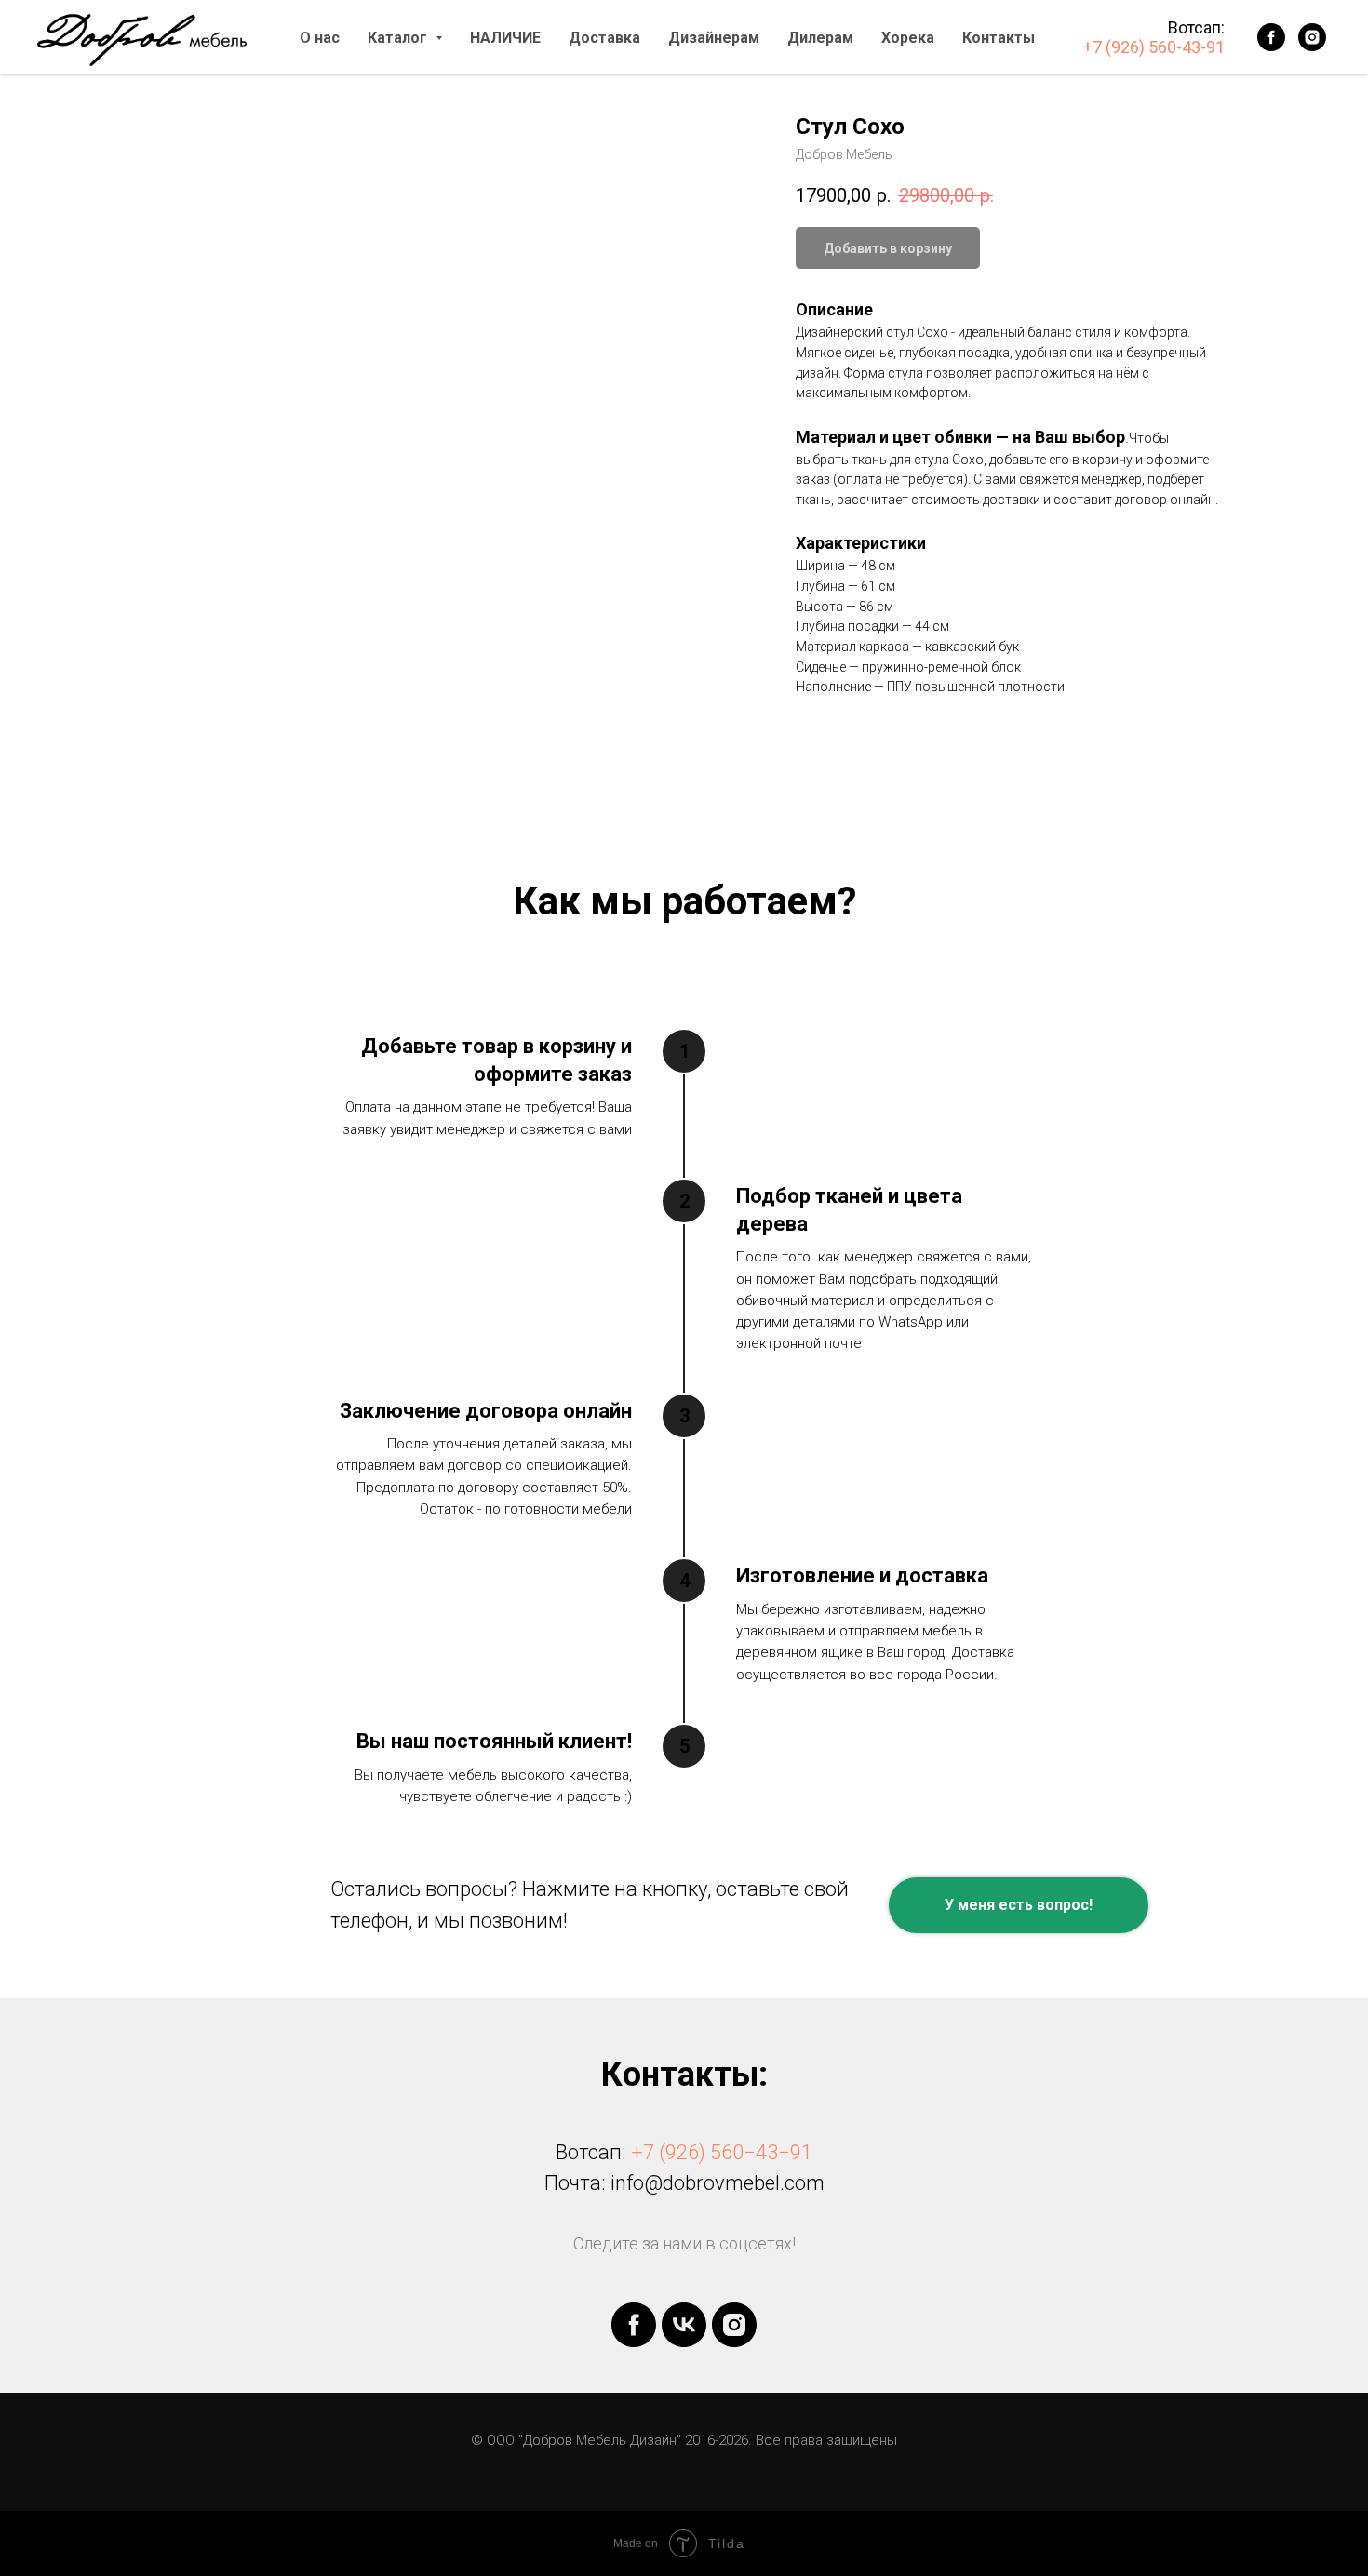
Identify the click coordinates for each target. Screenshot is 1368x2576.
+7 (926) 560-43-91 (1154, 47)
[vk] (684, 2325)
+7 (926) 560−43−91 (722, 2152)
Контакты (999, 38)
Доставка (604, 38)
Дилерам (820, 38)
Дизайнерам (714, 38)
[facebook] (1271, 37)
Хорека (908, 38)
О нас (320, 38)
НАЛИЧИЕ (505, 38)
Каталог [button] (399, 38)
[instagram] (1312, 37)
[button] (1019, 1905)
